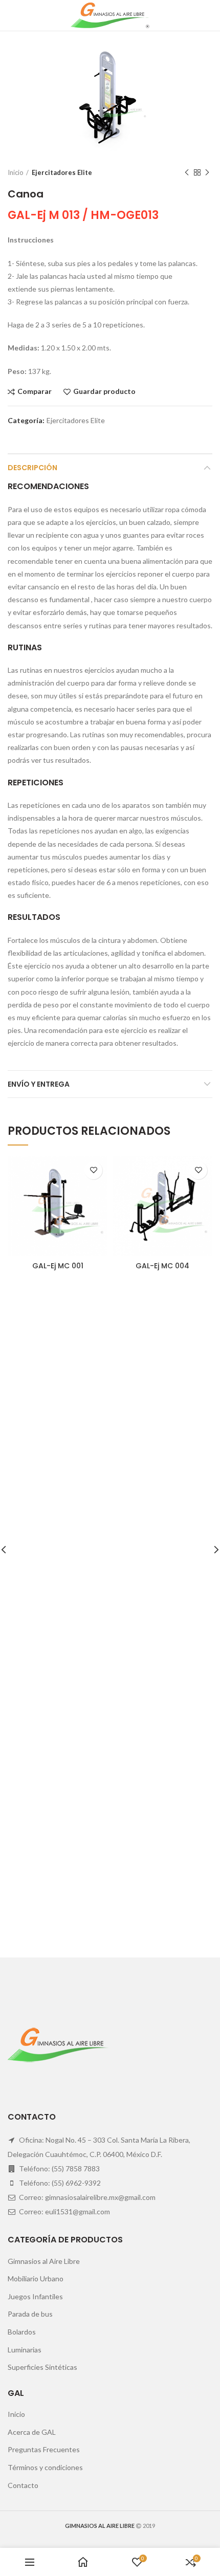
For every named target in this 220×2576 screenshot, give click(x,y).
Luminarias (25, 2350)
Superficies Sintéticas (42, 2367)
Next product (207, 172)
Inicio (16, 172)
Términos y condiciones (45, 2467)
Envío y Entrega (39, 1084)
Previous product (187, 172)
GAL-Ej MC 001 (58, 1266)
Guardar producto (104, 392)
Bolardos (22, 2332)
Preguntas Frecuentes (44, 2449)
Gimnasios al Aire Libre (44, 2261)
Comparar (35, 392)
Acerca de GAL (32, 2432)
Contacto (23, 2485)
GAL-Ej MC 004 (162, 1266)
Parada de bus (30, 2314)
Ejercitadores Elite (62, 172)
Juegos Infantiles (35, 2296)
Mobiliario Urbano (36, 2278)
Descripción (32, 468)
